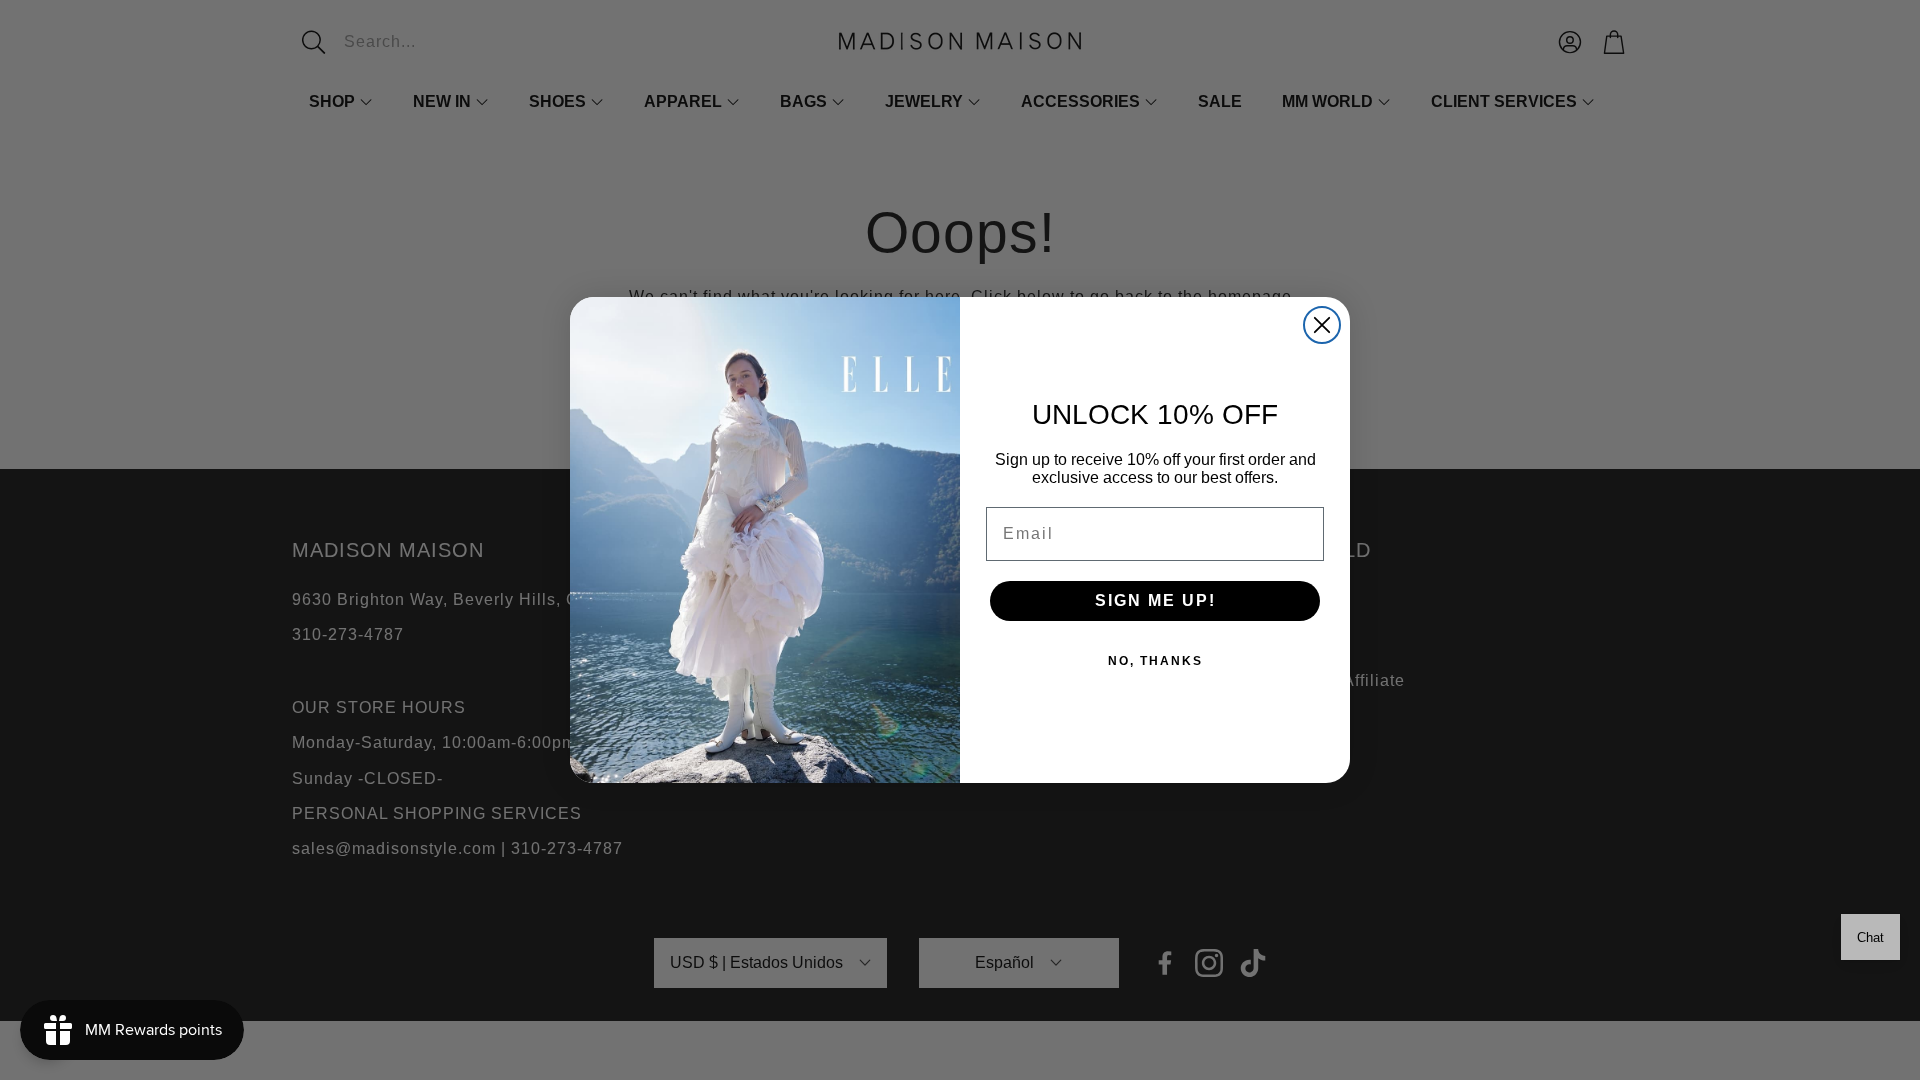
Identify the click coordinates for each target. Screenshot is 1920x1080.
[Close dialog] (1322, 325)
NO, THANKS (1155, 661)
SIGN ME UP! (1155, 600)
